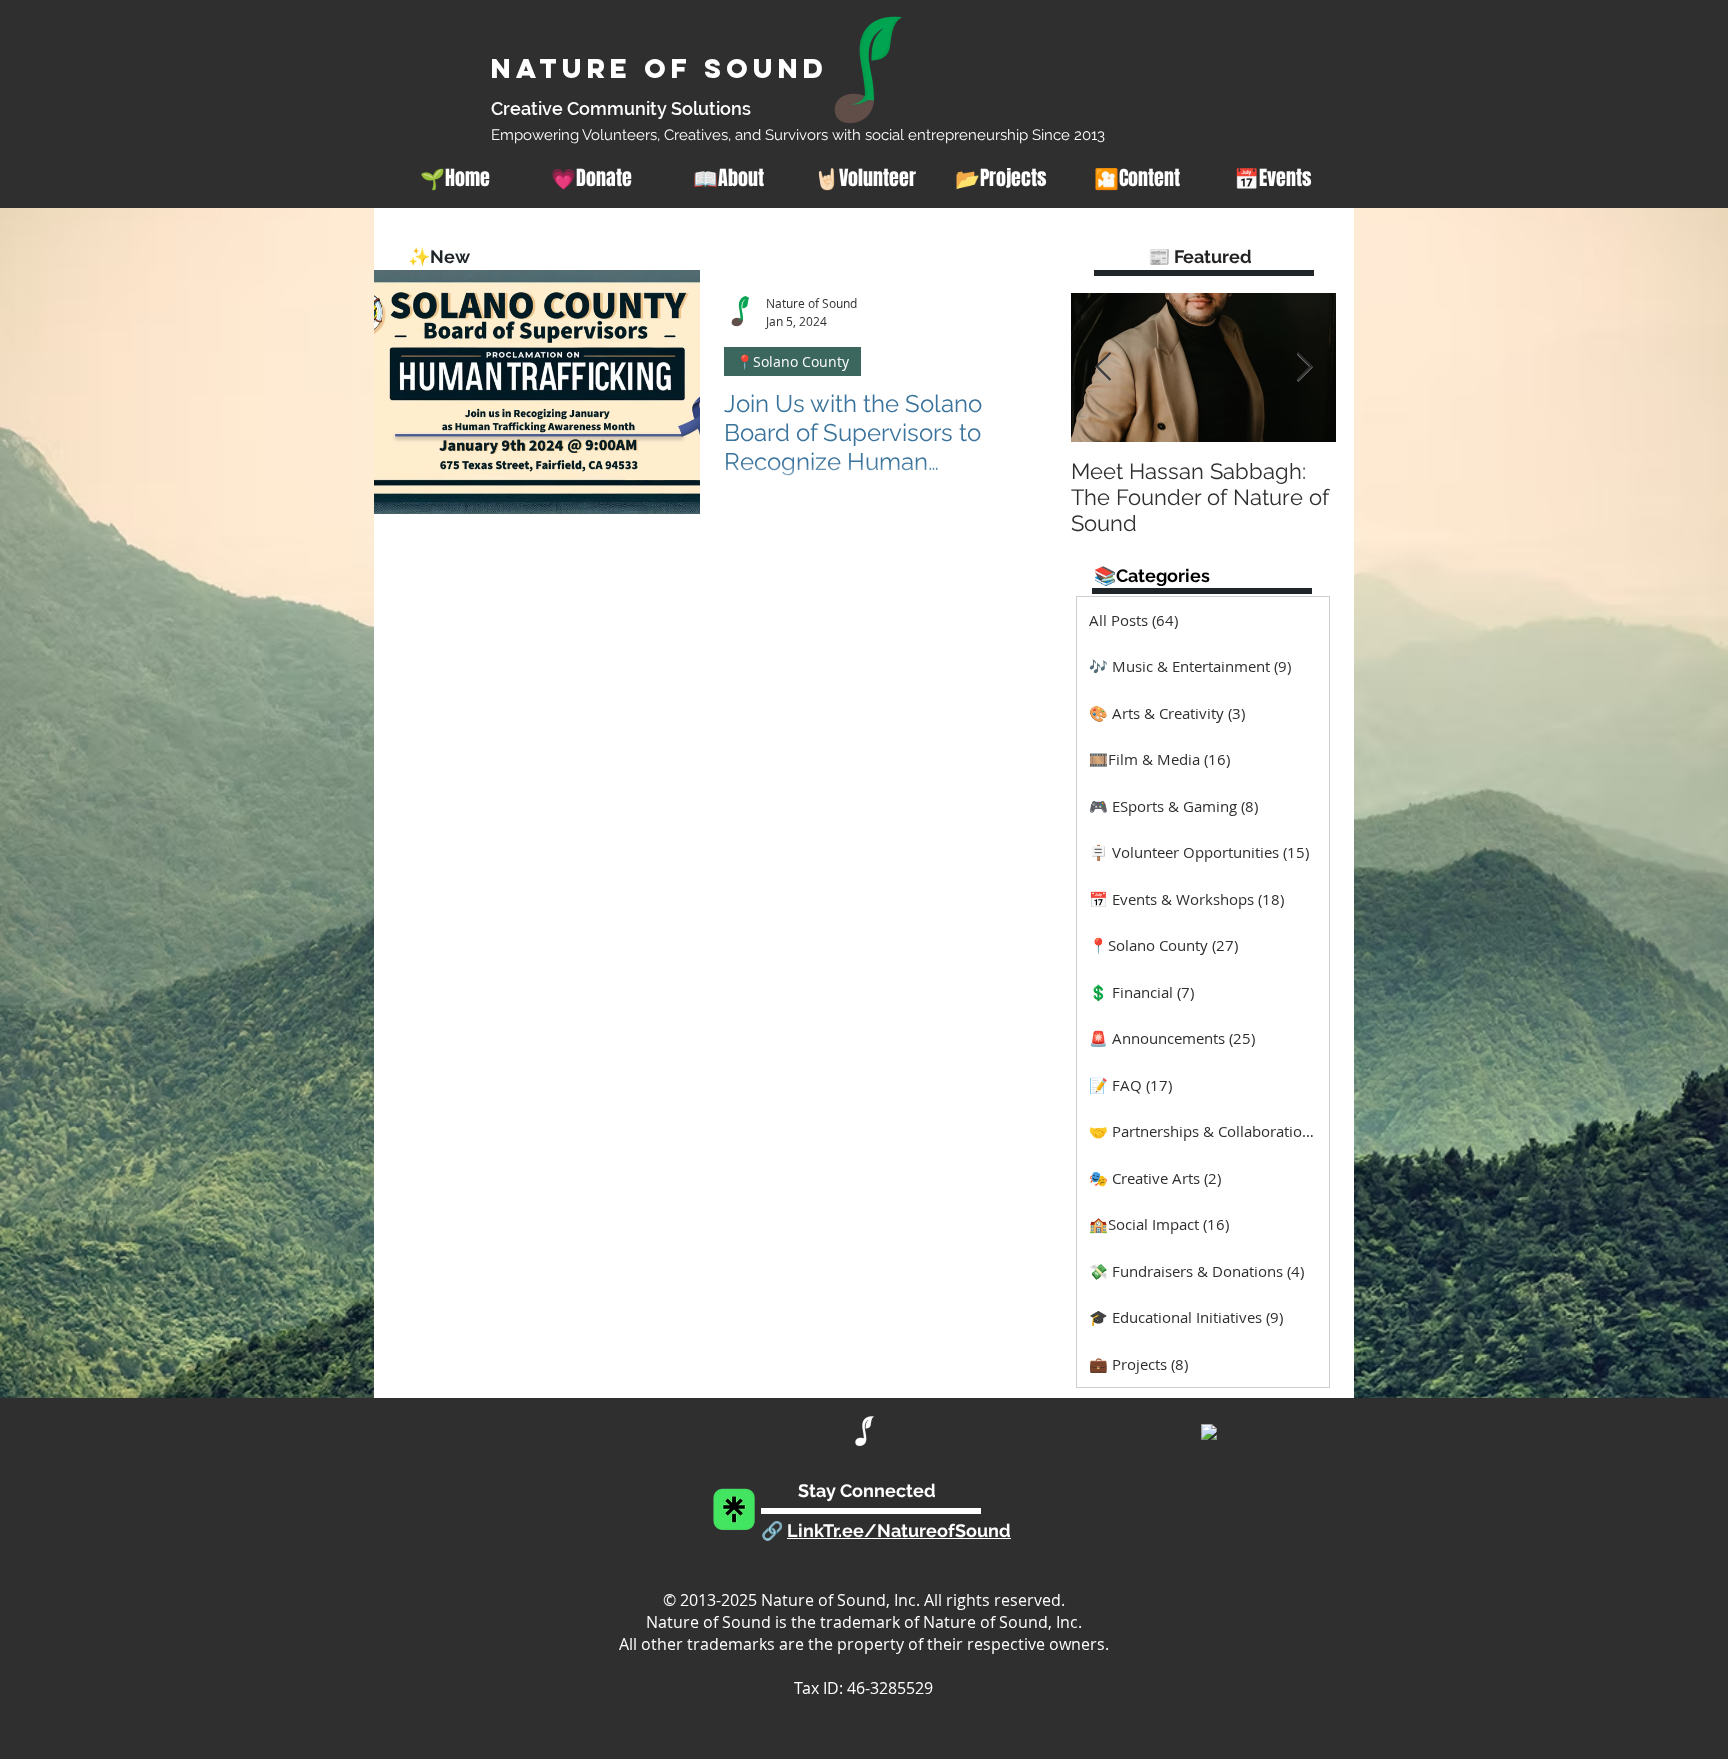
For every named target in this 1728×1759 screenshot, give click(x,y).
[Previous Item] (1103, 367)
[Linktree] (734, 1510)
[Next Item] (1304, 367)
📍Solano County (792, 361)
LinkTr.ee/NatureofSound (899, 1530)
